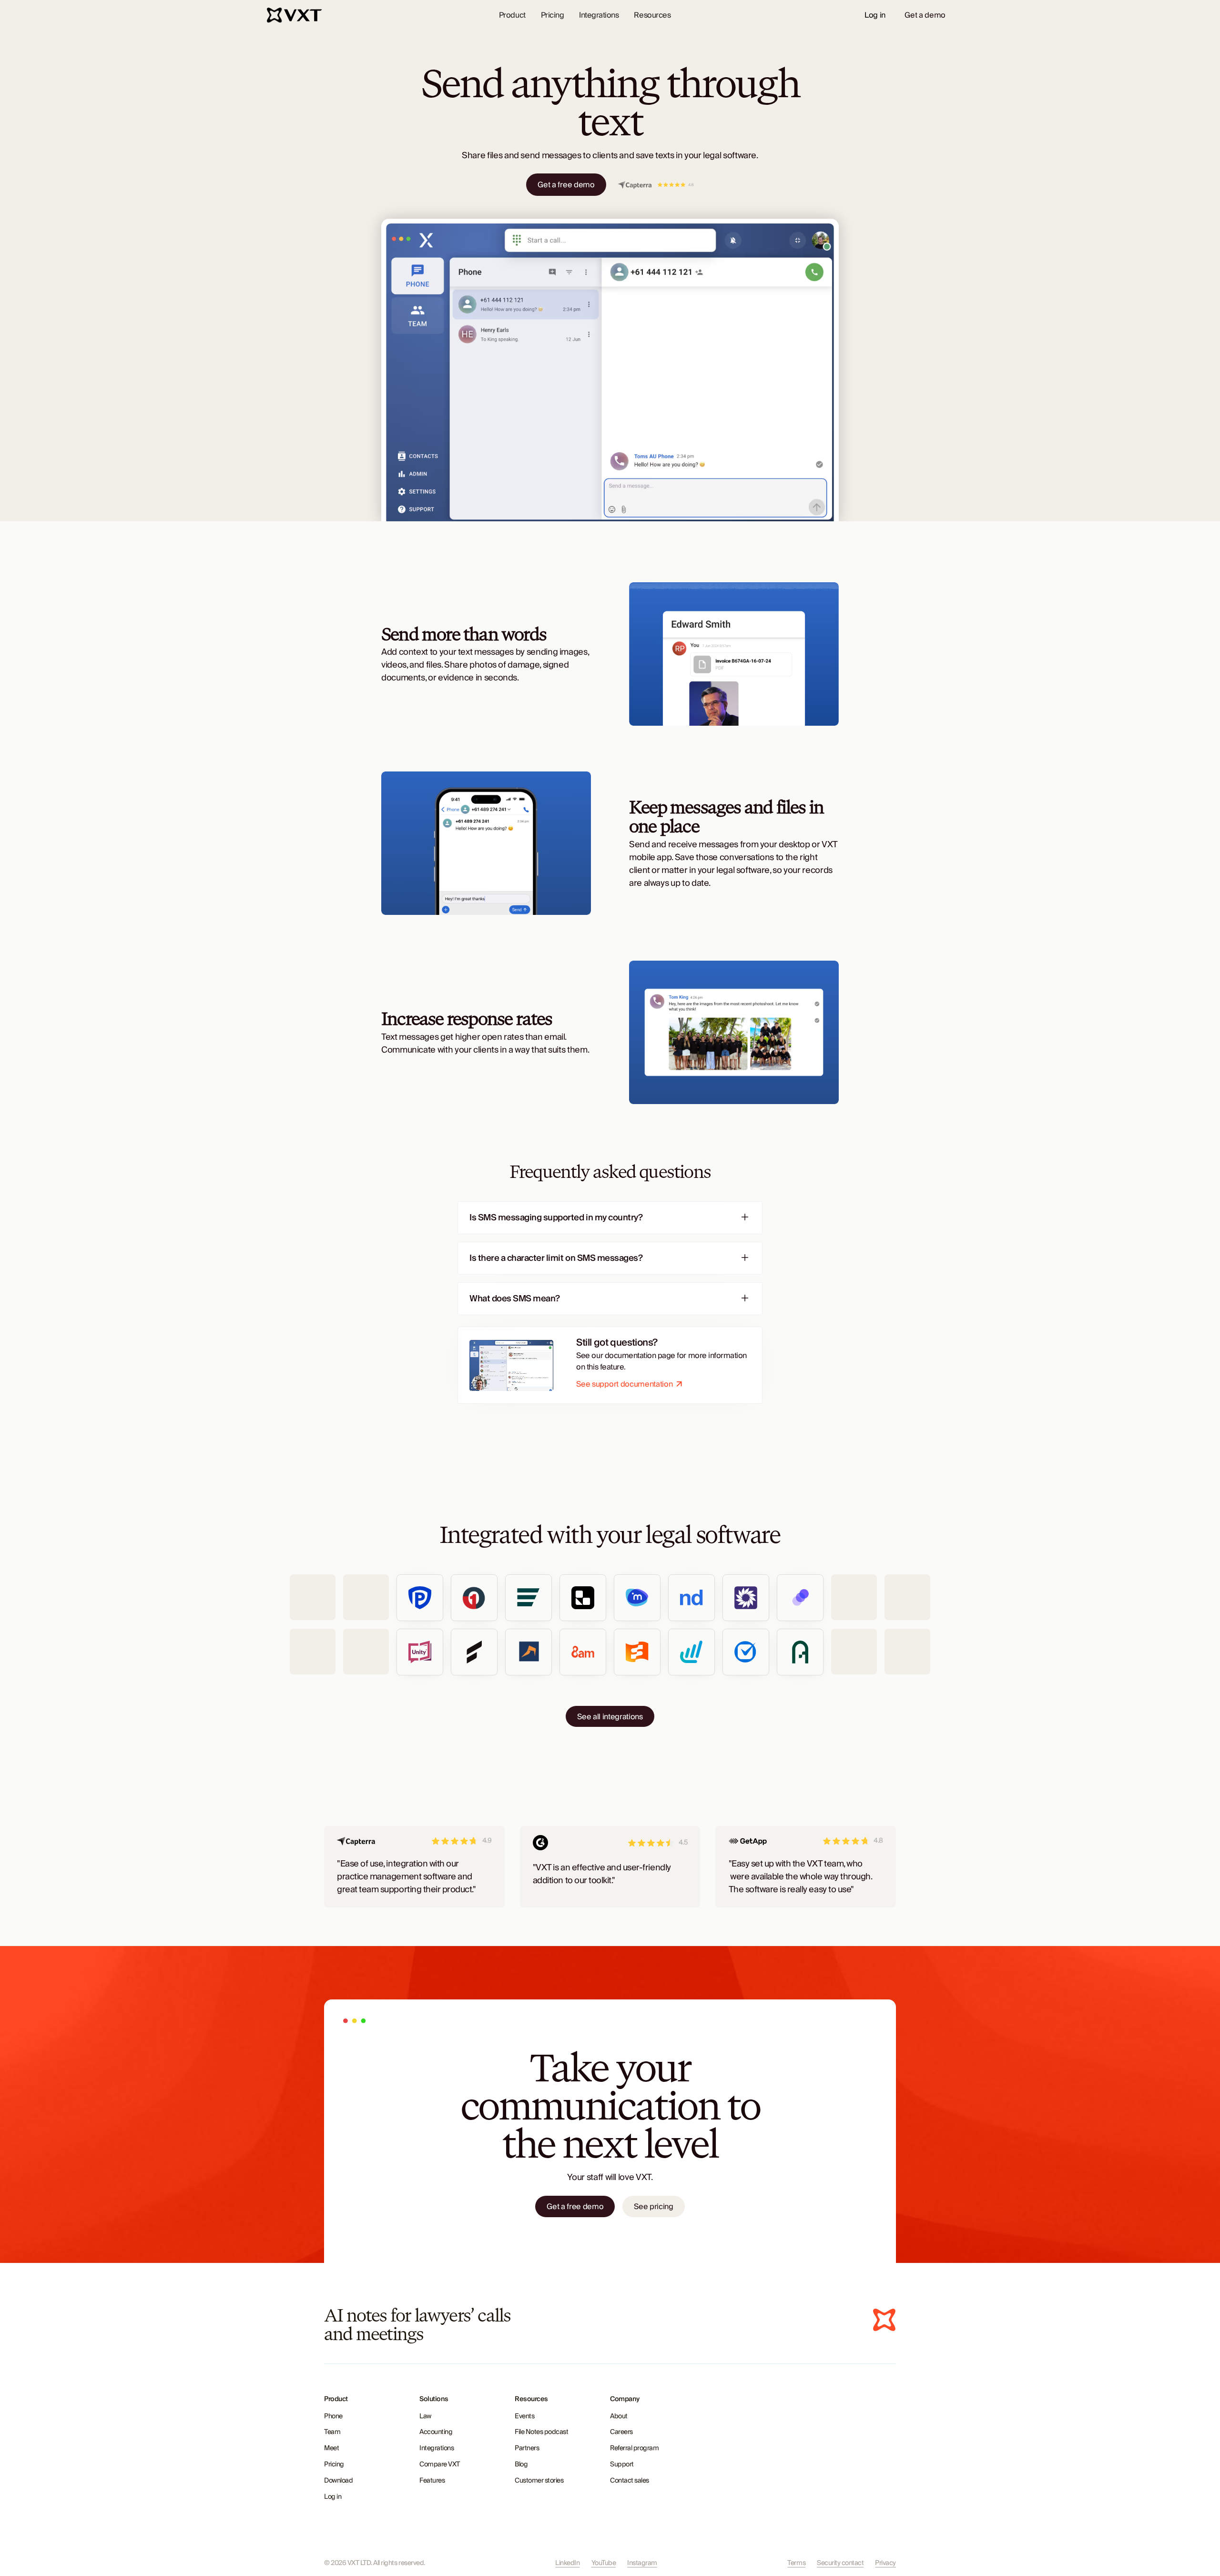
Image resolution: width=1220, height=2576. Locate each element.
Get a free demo (566, 185)
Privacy (885, 2563)
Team (332, 2432)
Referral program (634, 2448)
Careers (621, 2432)
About (619, 2416)
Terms (796, 2563)
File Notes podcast (541, 2432)
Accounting (436, 2432)
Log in (875, 15)
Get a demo (925, 15)
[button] (512, 15)
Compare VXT (440, 2464)
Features (432, 2481)
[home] (295, 15)
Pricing (553, 15)
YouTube (604, 2563)
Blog (521, 2464)
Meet (331, 2448)
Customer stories (539, 2481)
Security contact (840, 2563)
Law (425, 2416)
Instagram (642, 2563)
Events (524, 2416)
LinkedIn (567, 2563)
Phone (333, 2416)
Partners (527, 2448)
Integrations (599, 15)
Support (622, 2464)
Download (338, 2481)
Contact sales (630, 2481)
